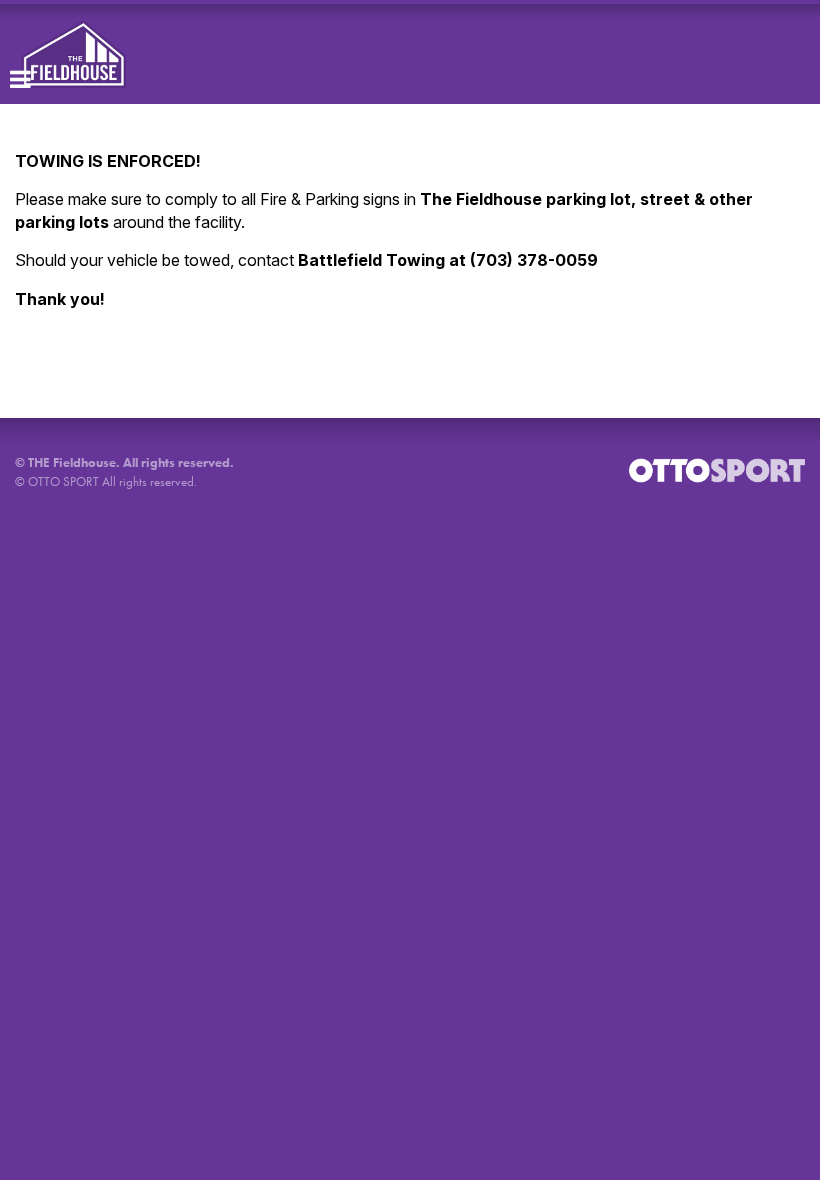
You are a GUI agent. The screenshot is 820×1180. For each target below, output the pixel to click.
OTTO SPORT (63, 481)
